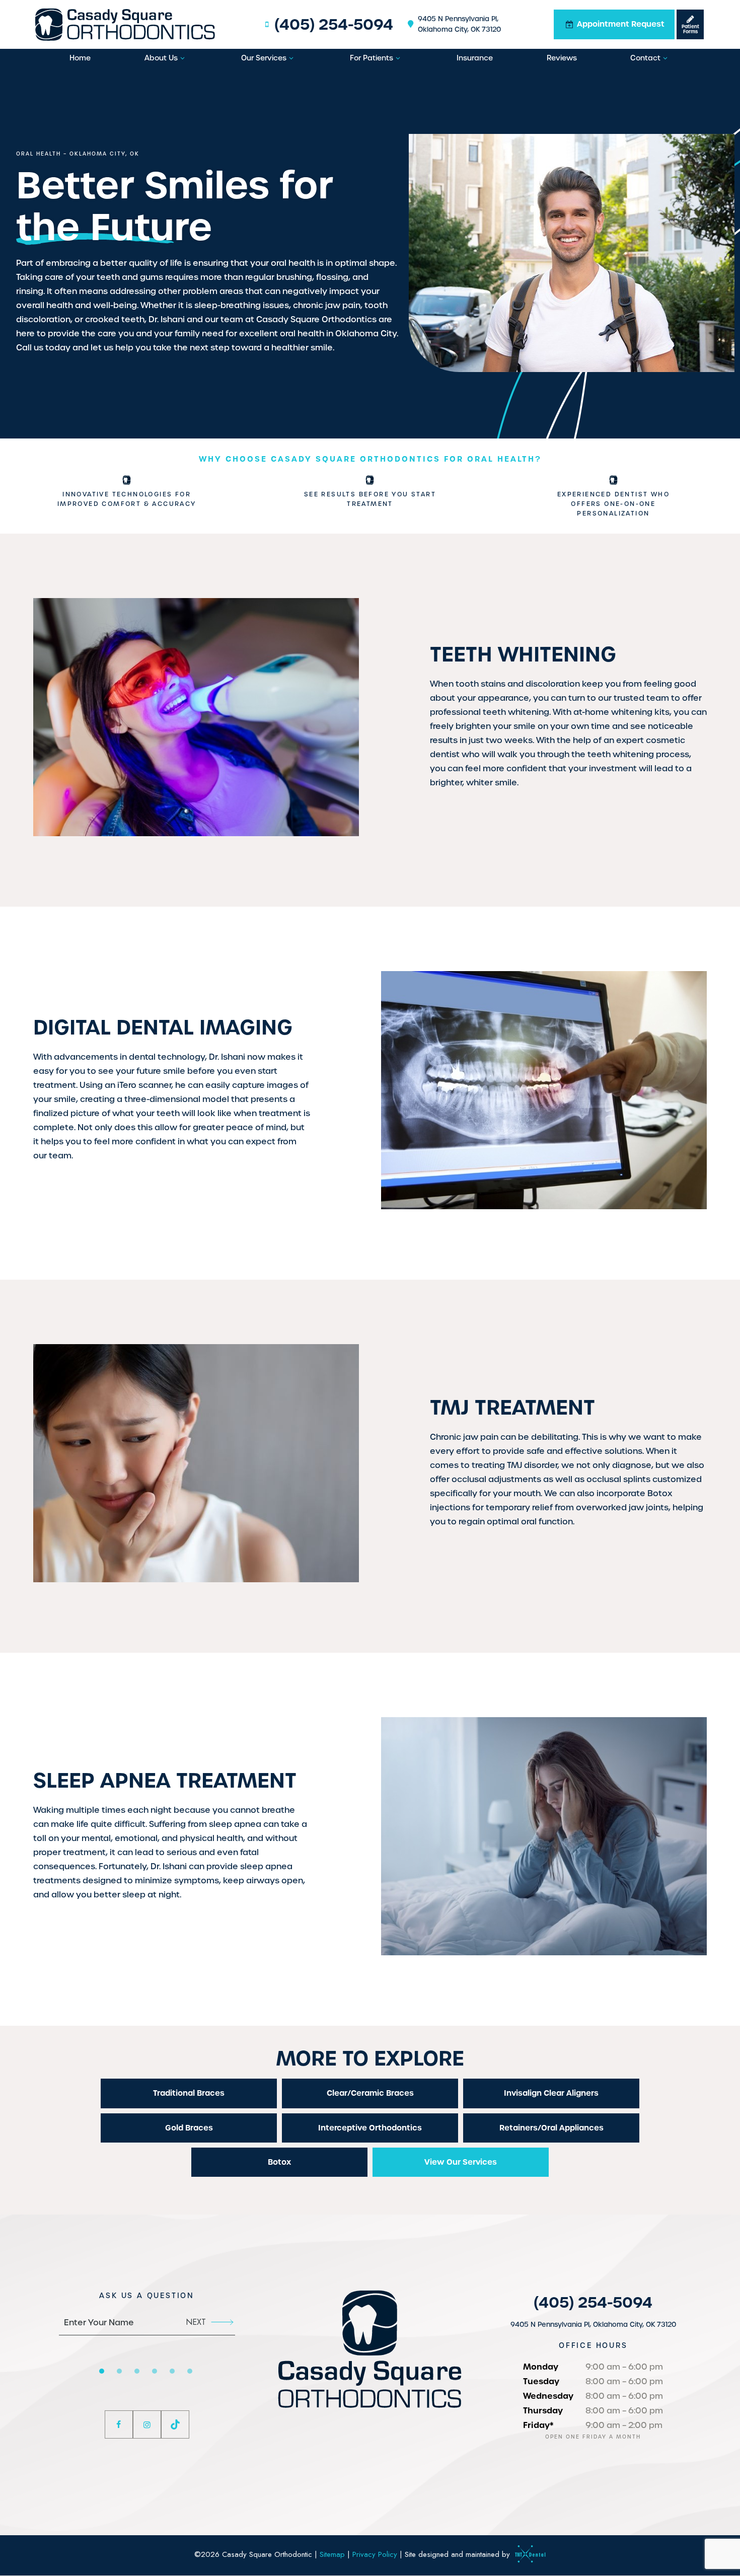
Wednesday (548, 2396)
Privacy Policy (375, 2554)
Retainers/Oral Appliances (551, 2128)
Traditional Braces (189, 2093)
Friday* (538, 2425)
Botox (279, 2162)
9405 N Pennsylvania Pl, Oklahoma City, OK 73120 (459, 24)
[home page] (125, 24)
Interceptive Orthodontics (370, 2128)
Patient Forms (690, 29)
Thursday (543, 2410)
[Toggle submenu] (183, 58)
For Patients (372, 58)
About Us (161, 58)
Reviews (562, 58)
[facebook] (119, 2424)
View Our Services (461, 2162)
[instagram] (147, 2424)
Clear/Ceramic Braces (370, 2093)
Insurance (475, 58)
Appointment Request (620, 24)
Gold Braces (189, 2128)
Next (196, 2322)
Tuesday (541, 2381)
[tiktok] (175, 2424)
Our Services (264, 58)
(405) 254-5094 (334, 24)
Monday (541, 2367)
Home (80, 58)
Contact (645, 58)
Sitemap (332, 2554)
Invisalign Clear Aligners (551, 2093)
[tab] (102, 2371)
